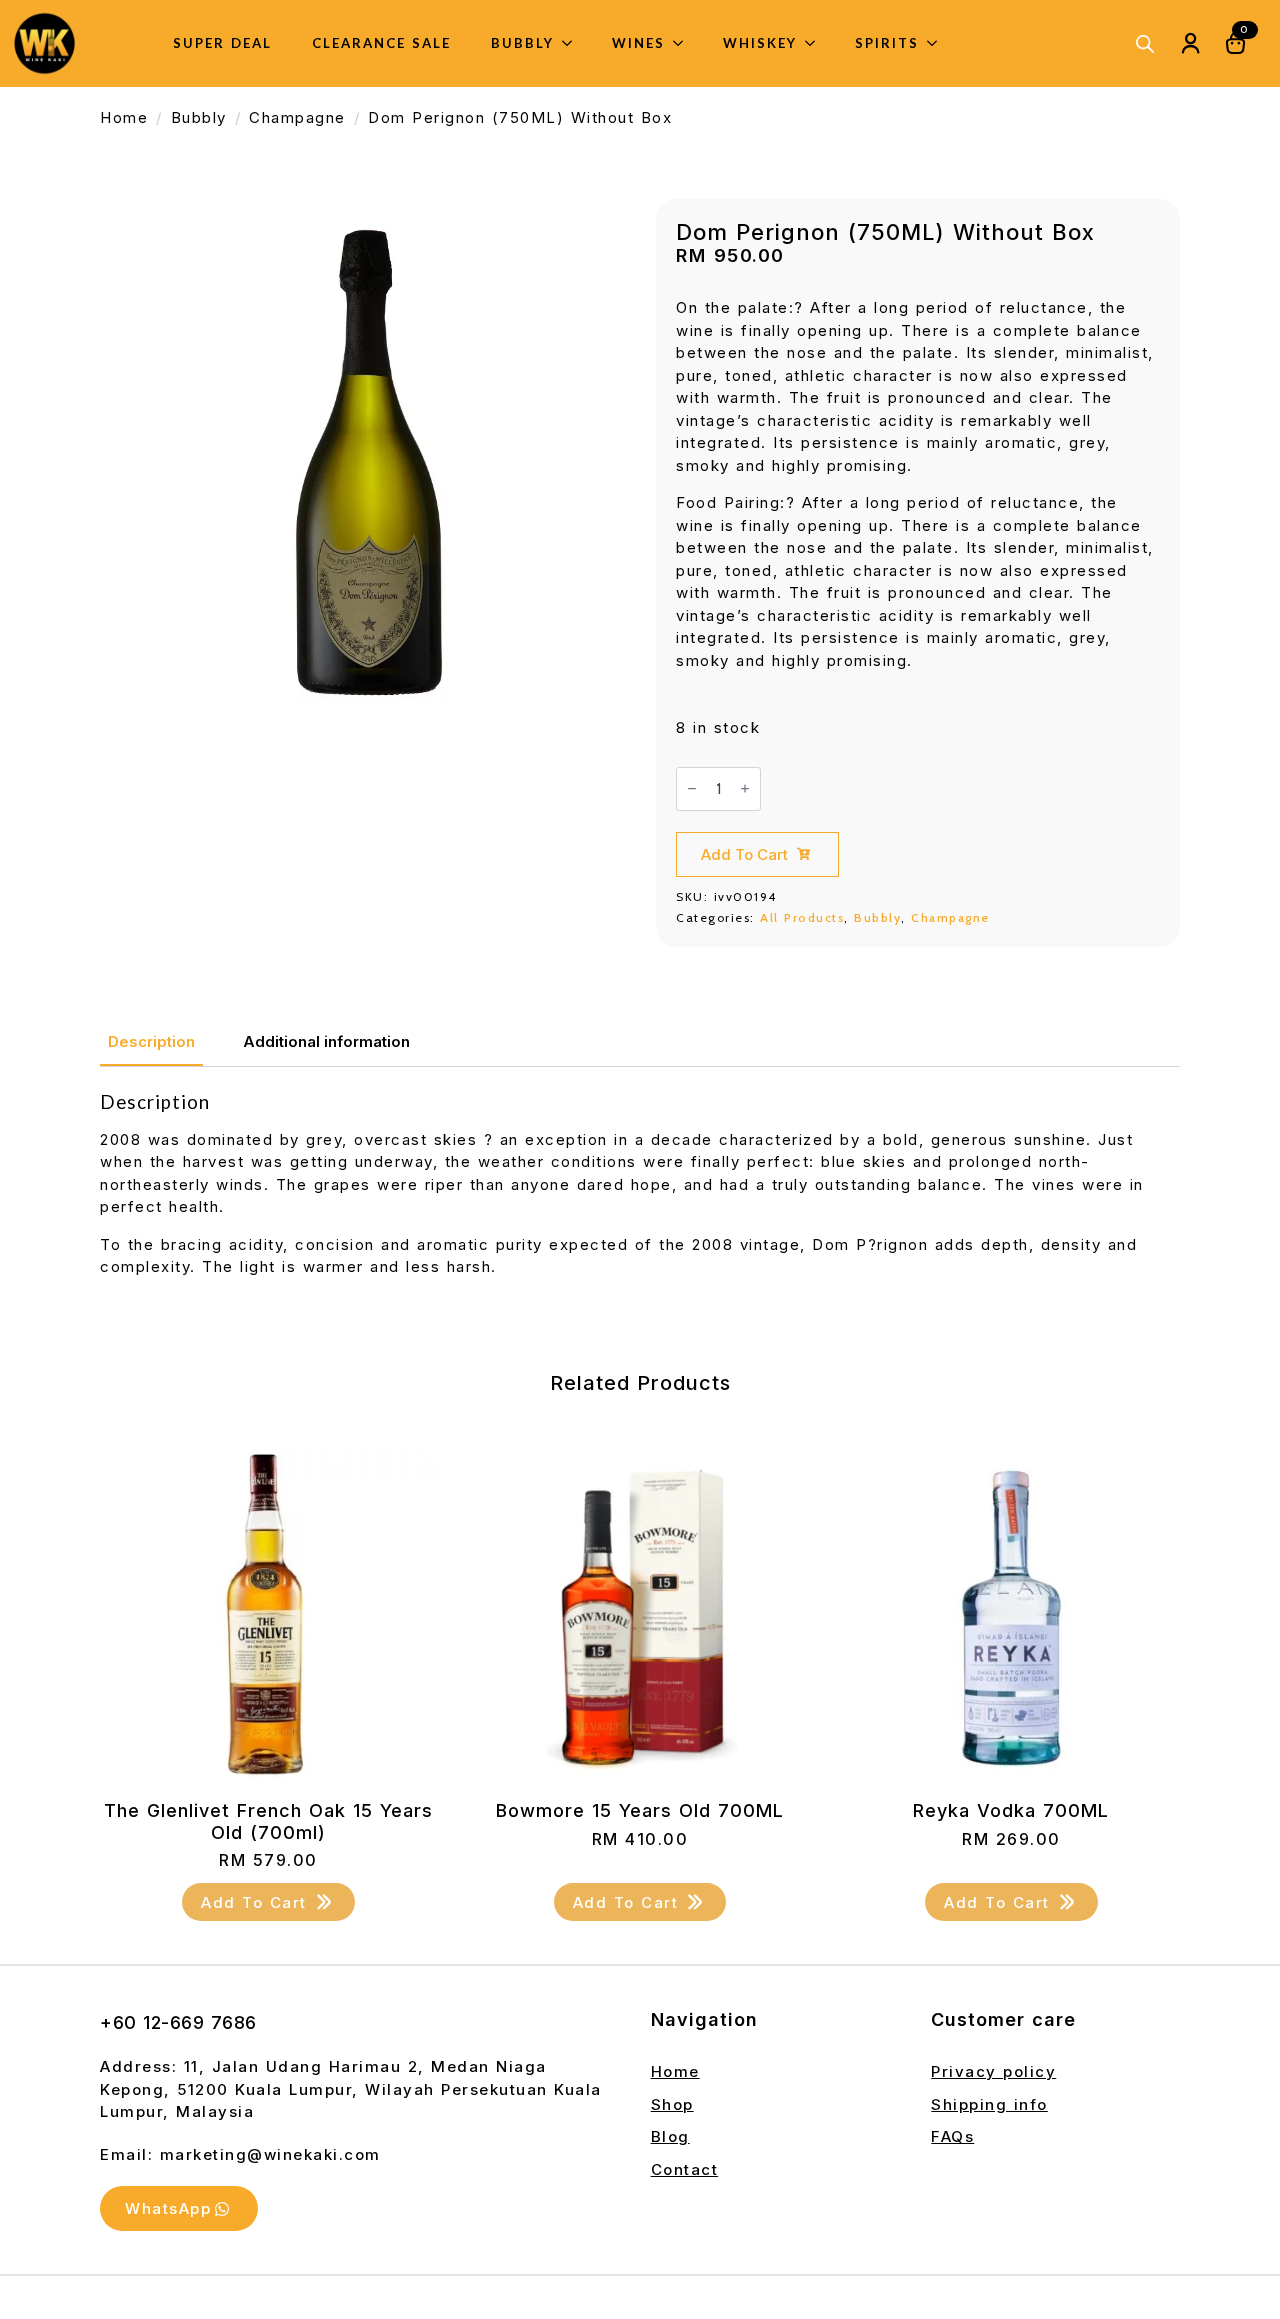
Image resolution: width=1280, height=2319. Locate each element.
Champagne (297, 117)
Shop (672, 2104)
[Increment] (745, 788)
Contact (685, 2169)
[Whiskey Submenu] (816, 43)
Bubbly (522, 43)
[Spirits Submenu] (938, 43)
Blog (670, 2136)
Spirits (887, 43)
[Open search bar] (1145, 43)
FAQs (952, 2136)
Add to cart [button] (254, 1902)
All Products (802, 917)
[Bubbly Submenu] (573, 43)
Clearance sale (381, 43)
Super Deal (222, 43)
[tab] (151, 1041)
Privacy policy (993, 2071)
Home (124, 117)
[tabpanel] (640, 1203)
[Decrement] (692, 788)
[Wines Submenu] (684, 43)
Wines (638, 43)
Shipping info (989, 2104)
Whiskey (760, 43)
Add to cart (744, 854)
